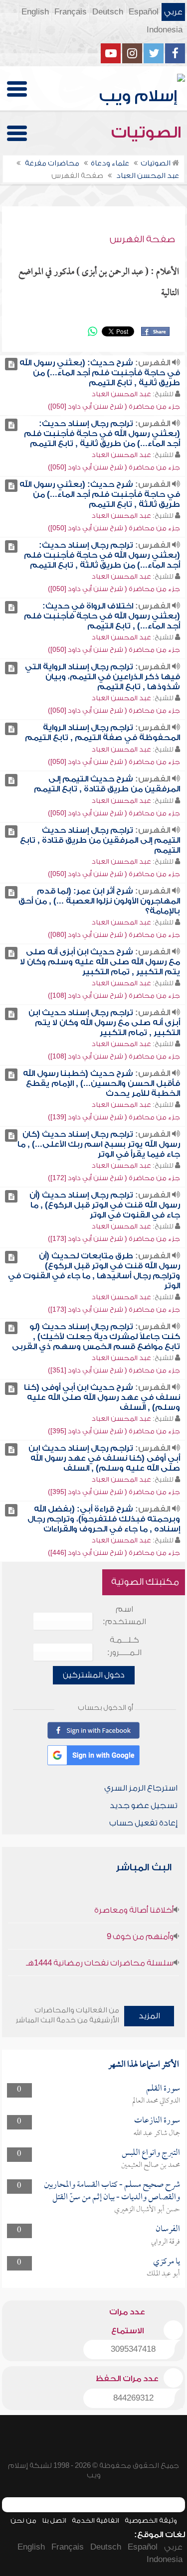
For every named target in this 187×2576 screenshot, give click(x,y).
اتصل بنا (54, 2520)
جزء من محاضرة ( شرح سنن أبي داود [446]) (114, 1553)
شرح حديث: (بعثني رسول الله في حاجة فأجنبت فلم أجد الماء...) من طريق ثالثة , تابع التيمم (100, 494)
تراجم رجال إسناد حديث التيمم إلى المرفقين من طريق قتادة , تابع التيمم (100, 840)
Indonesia (165, 30)
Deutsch (108, 12)
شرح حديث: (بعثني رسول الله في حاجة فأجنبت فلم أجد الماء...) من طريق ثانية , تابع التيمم (100, 373)
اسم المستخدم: (124, 1615)
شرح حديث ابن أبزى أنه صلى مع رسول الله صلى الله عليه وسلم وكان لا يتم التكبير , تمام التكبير (100, 962)
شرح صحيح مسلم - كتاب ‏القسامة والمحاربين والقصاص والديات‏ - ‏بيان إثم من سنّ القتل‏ (112, 2191)
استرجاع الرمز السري (141, 1788)
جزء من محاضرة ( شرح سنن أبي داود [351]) (114, 1370)
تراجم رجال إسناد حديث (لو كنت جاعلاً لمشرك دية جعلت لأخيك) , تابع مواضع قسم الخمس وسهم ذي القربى (96, 1337)
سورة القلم (163, 2089)
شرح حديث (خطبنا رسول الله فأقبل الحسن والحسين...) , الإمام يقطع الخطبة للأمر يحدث (101, 1083)
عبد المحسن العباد (121, 394)
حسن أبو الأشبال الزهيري (147, 2210)
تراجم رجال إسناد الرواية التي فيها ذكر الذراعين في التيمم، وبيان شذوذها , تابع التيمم (102, 677)
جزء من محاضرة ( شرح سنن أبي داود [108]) (114, 995)
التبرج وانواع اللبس (151, 2153)
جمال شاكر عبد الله (157, 2133)
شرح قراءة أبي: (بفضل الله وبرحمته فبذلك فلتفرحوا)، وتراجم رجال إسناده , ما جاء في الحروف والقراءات (104, 1519)
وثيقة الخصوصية (151, 2520)
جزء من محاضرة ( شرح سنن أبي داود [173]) (114, 1239)
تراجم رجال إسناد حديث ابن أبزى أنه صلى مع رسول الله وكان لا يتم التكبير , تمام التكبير (104, 1023)
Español (144, 12)
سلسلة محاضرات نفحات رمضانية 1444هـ (100, 1963)
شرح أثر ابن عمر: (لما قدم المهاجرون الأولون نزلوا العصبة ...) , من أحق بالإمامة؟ (99, 901)
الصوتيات (148, 133)
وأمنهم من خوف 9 (140, 1937)
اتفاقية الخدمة (95, 2520)
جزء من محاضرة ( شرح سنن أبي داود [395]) (114, 1431)
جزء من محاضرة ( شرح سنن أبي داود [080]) (114, 935)
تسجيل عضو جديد (144, 1806)
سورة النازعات (157, 2121)
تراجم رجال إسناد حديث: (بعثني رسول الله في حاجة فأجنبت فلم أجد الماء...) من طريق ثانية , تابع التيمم (102, 434)
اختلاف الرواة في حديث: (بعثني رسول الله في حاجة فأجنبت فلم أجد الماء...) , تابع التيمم (102, 616)
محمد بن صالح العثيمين (151, 2165)
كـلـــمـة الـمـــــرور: (124, 1646)
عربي (173, 12)
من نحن (23, 2520)
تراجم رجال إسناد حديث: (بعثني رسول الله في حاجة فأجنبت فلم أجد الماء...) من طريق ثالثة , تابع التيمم (102, 555)
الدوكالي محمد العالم (156, 2101)
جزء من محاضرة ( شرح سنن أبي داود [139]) (114, 1117)
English (35, 12)
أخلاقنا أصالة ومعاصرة (134, 1910)
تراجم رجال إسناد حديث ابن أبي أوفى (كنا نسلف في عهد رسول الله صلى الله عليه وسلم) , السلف (104, 1458)
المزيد (149, 2016)
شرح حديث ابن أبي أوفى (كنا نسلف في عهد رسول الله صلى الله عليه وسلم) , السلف (102, 1397)
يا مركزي (167, 2262)
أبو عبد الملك (163, 2274)
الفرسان (168, 2229)
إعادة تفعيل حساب (143, 1823)
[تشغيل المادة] (11, 364)
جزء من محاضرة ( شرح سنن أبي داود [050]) (114, 406)
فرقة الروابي (166, 2242)
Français (71, 12)
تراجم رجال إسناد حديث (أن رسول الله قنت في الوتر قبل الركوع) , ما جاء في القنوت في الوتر (105, 1205)
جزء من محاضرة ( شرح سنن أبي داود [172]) (114, 1178)
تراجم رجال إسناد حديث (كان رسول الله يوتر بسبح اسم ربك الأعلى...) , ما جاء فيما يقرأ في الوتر (99, 1144)
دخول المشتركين (94, 1675)
